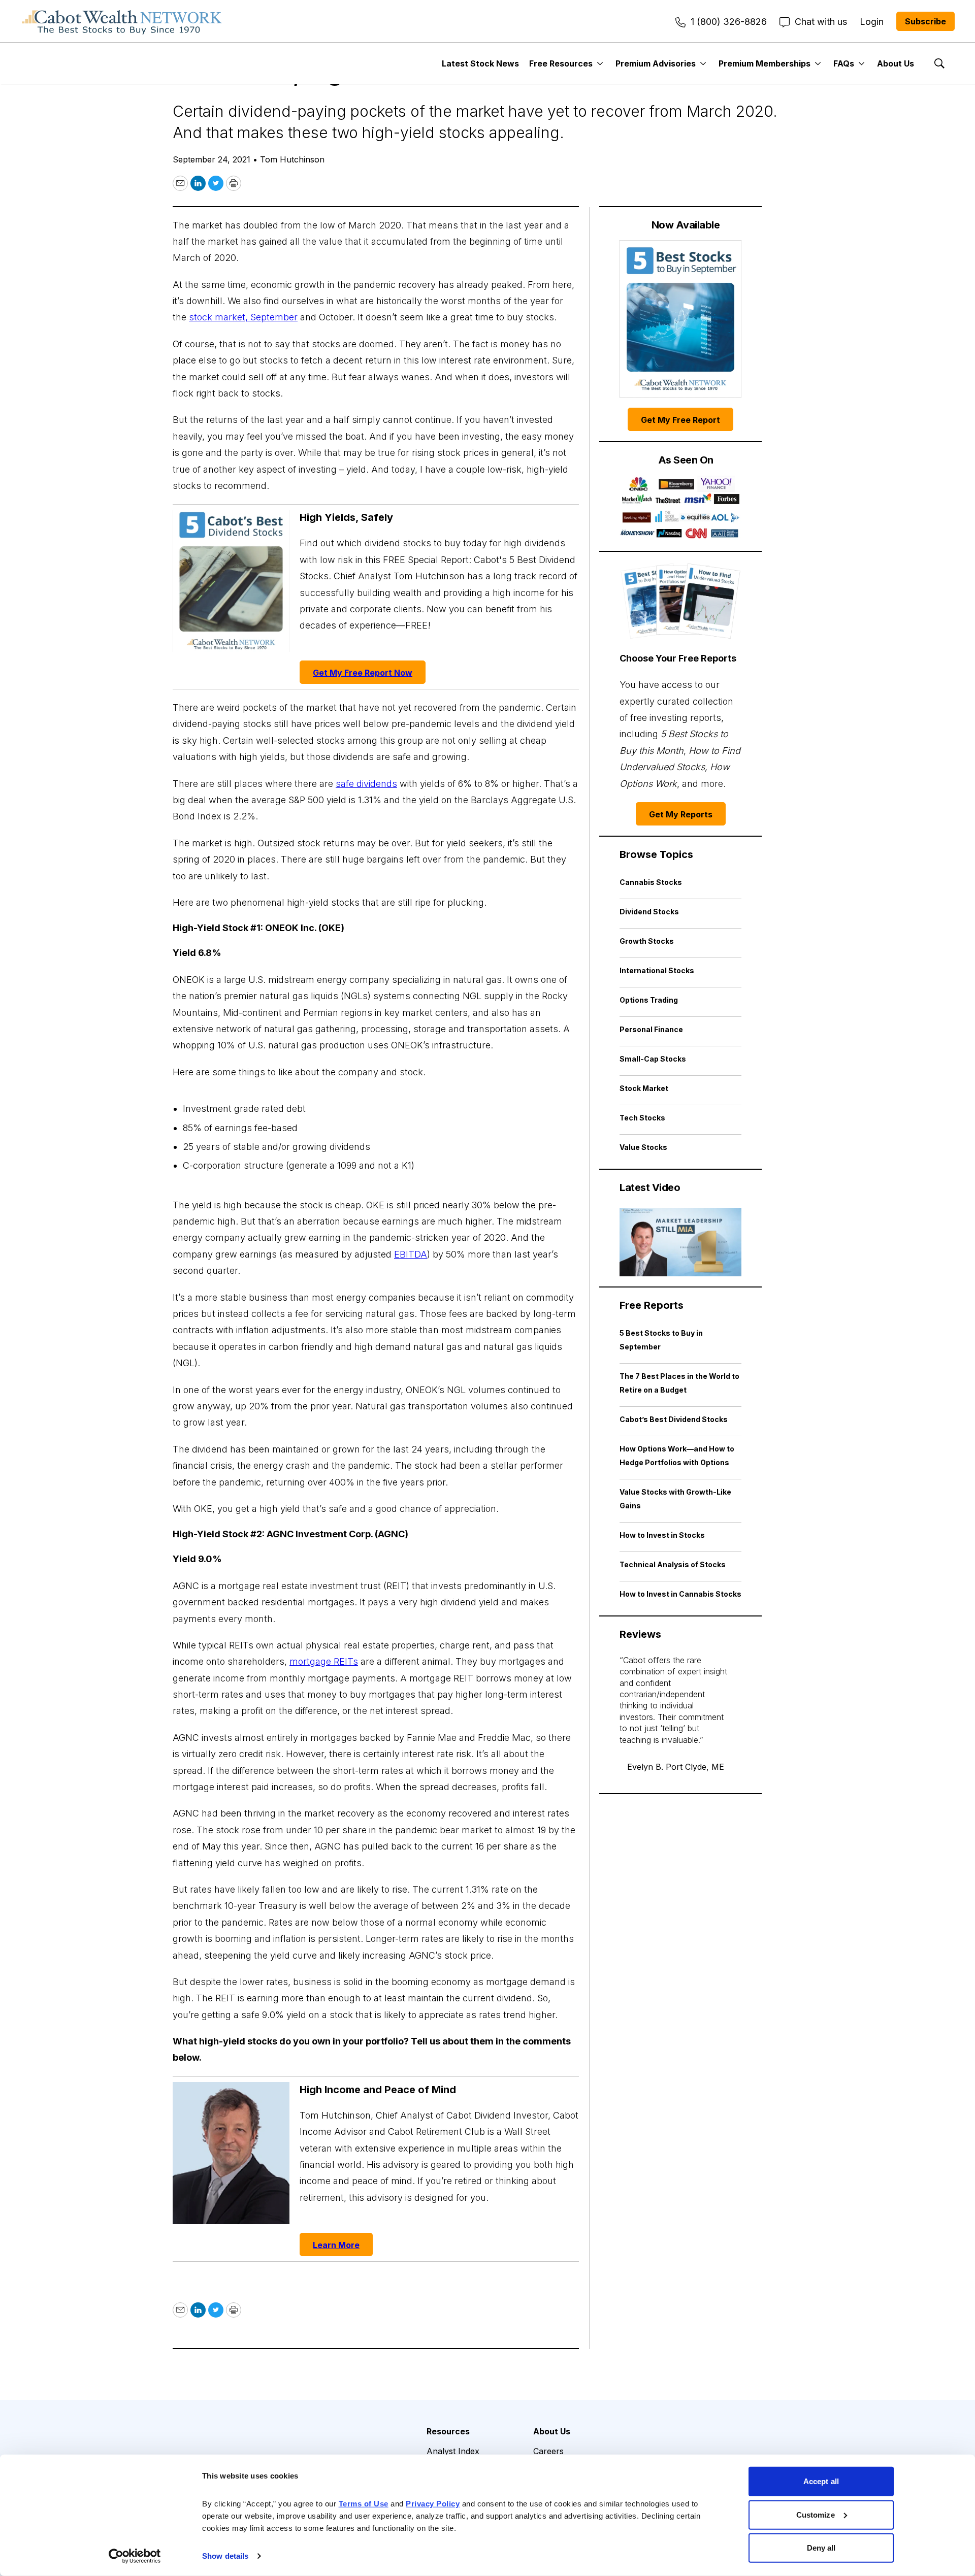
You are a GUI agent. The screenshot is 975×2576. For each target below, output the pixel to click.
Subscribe (925, 21)
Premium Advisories (656, 63)
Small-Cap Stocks (653, 1059)
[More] (600, 63)
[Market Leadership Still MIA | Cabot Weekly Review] (680, 1242)
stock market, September (243, 317)
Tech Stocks (642, 1118)
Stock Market (644, 1088)
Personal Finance (651, 1029)
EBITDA (411, 1254)
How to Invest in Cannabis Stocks (680, 1594)
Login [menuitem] (872, 22)
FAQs (844, 63)
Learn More (336, 2245)
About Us (896, 63)
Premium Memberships (765, 63)
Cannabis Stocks (651, 882)
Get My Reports (681, 814)
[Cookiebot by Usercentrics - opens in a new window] (135, 2556)
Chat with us (821, 22)
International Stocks (657, 970)
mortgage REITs (324, 1661)
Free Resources (561, 63)
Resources (448, 2431)
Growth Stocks (647, 941)
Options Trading (649, 1000)
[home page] (122, 21)
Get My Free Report (680, 420)
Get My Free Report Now (363, 673)
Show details (225, 2556)
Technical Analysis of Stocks (673, 1564)
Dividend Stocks (649, 912)
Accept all (821, 2481)
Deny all (821, 2548)
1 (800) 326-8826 (729, 22)
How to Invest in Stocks (662, 1535)
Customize (816, 2514)
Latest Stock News (480, 63)
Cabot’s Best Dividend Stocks (674, 1419)
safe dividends (366, 784)
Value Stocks (643, 1147)
